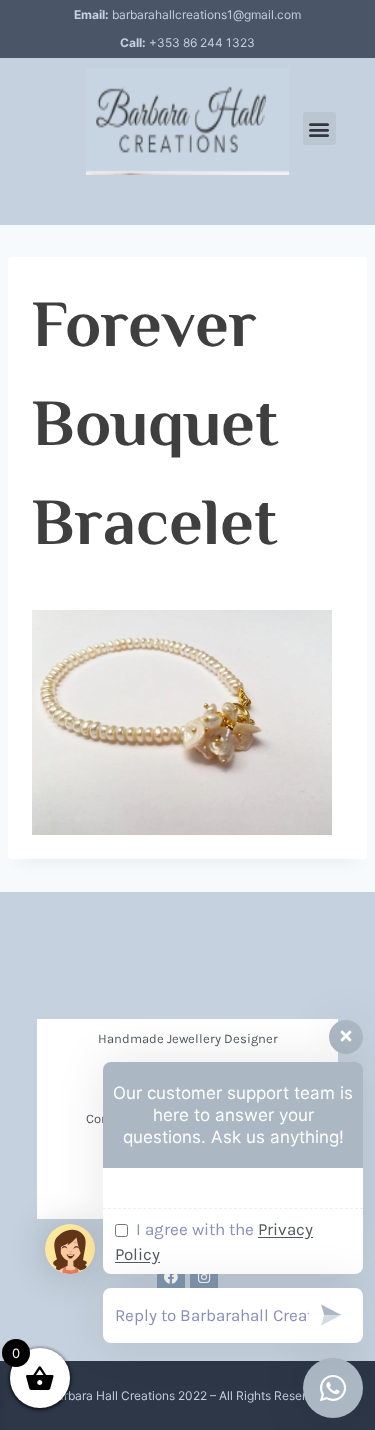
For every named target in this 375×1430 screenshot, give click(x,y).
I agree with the (214, 1242)
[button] (319, 128)
